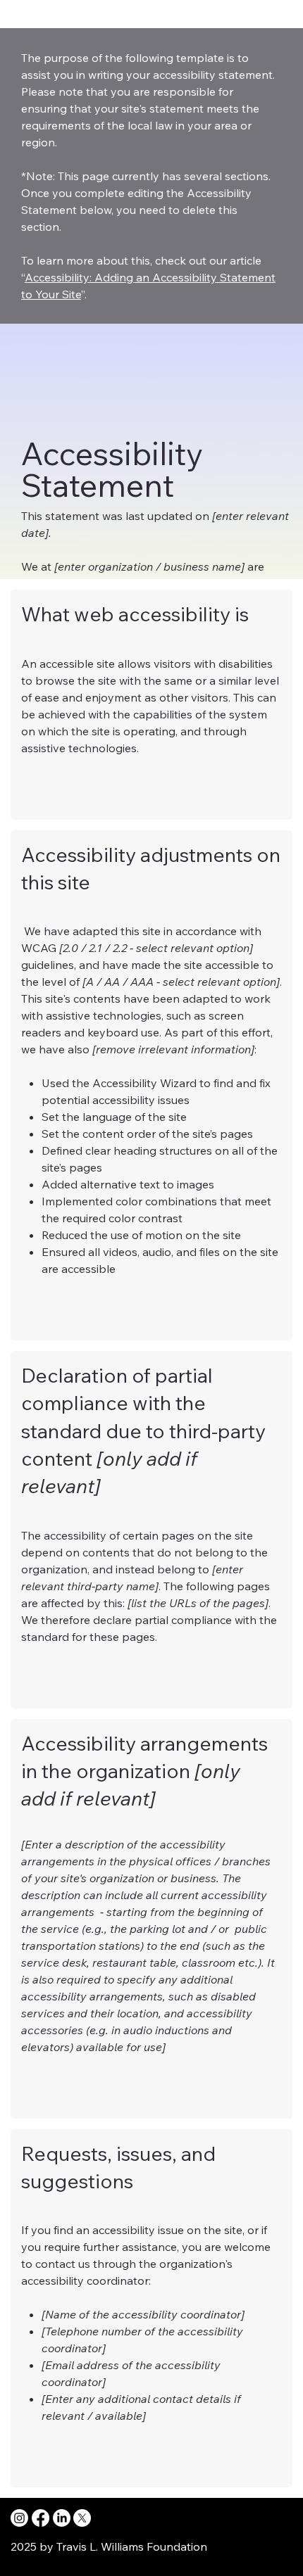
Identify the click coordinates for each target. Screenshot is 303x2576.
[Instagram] (19, 2518)
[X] (82, 2518)
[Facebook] (41, 2518)
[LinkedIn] (62, 2518)
